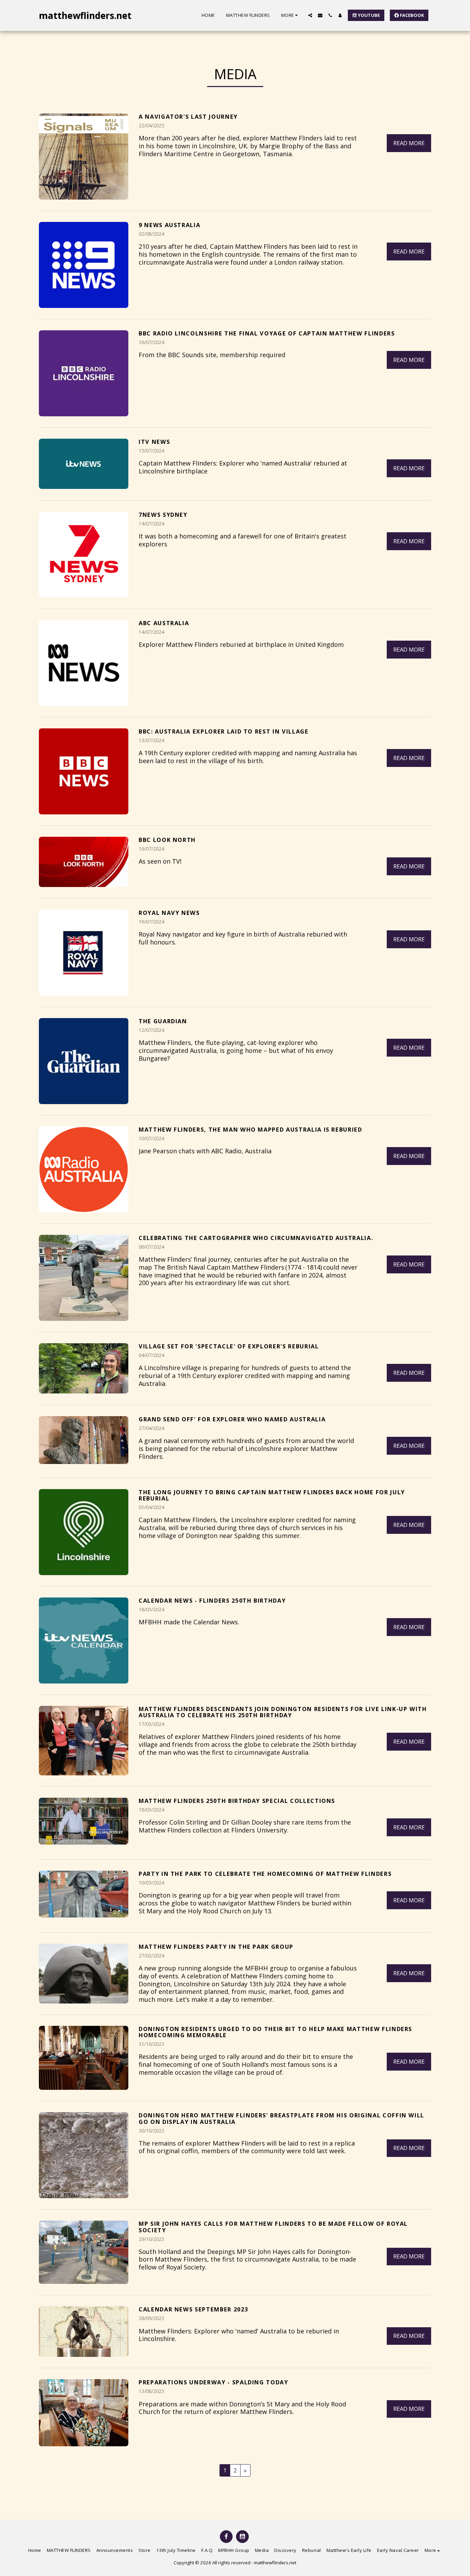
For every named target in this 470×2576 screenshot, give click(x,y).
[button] (310, 15)
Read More (409, 143)
